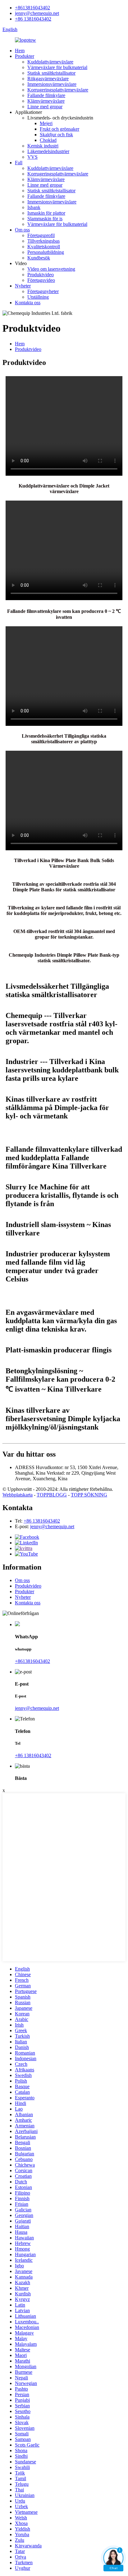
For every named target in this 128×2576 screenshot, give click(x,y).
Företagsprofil (41, 235)
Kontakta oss (28, 303)
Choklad (48, 140)
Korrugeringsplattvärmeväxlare (58, 90)
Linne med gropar (45, 107)
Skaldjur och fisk (56, 135)
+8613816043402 (32, 8)
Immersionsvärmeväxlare (52, 84)
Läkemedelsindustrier (48, 151)
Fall (19, 163)
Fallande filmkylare (46, 95)
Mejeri (46, 123)
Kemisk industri (43, 146)
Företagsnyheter (43, 291)
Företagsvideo (41, 280)
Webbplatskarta (18, 1495)
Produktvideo (41, 275)
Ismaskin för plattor (46, 213)
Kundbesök (39, 258)
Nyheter (23, 286)
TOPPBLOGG (52, 1495)
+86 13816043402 (33, 19)
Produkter (25, 56)
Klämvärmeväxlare (46, 101)
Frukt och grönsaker (59, 129)
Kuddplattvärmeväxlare (50, 62)
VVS (32, 157)
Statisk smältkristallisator (51, 73)
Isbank (34, 207)
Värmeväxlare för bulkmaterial (57, 67)
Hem (20, 51)
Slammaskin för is (45, 219)
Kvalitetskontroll (44, 247)
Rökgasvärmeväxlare (48, 79)
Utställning (38, 297)
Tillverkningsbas (43, 241)
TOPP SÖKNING (89, 1495)
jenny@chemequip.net (37, 13)
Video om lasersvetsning (51, 269)
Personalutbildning (46, 252)
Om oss (22, 230)
